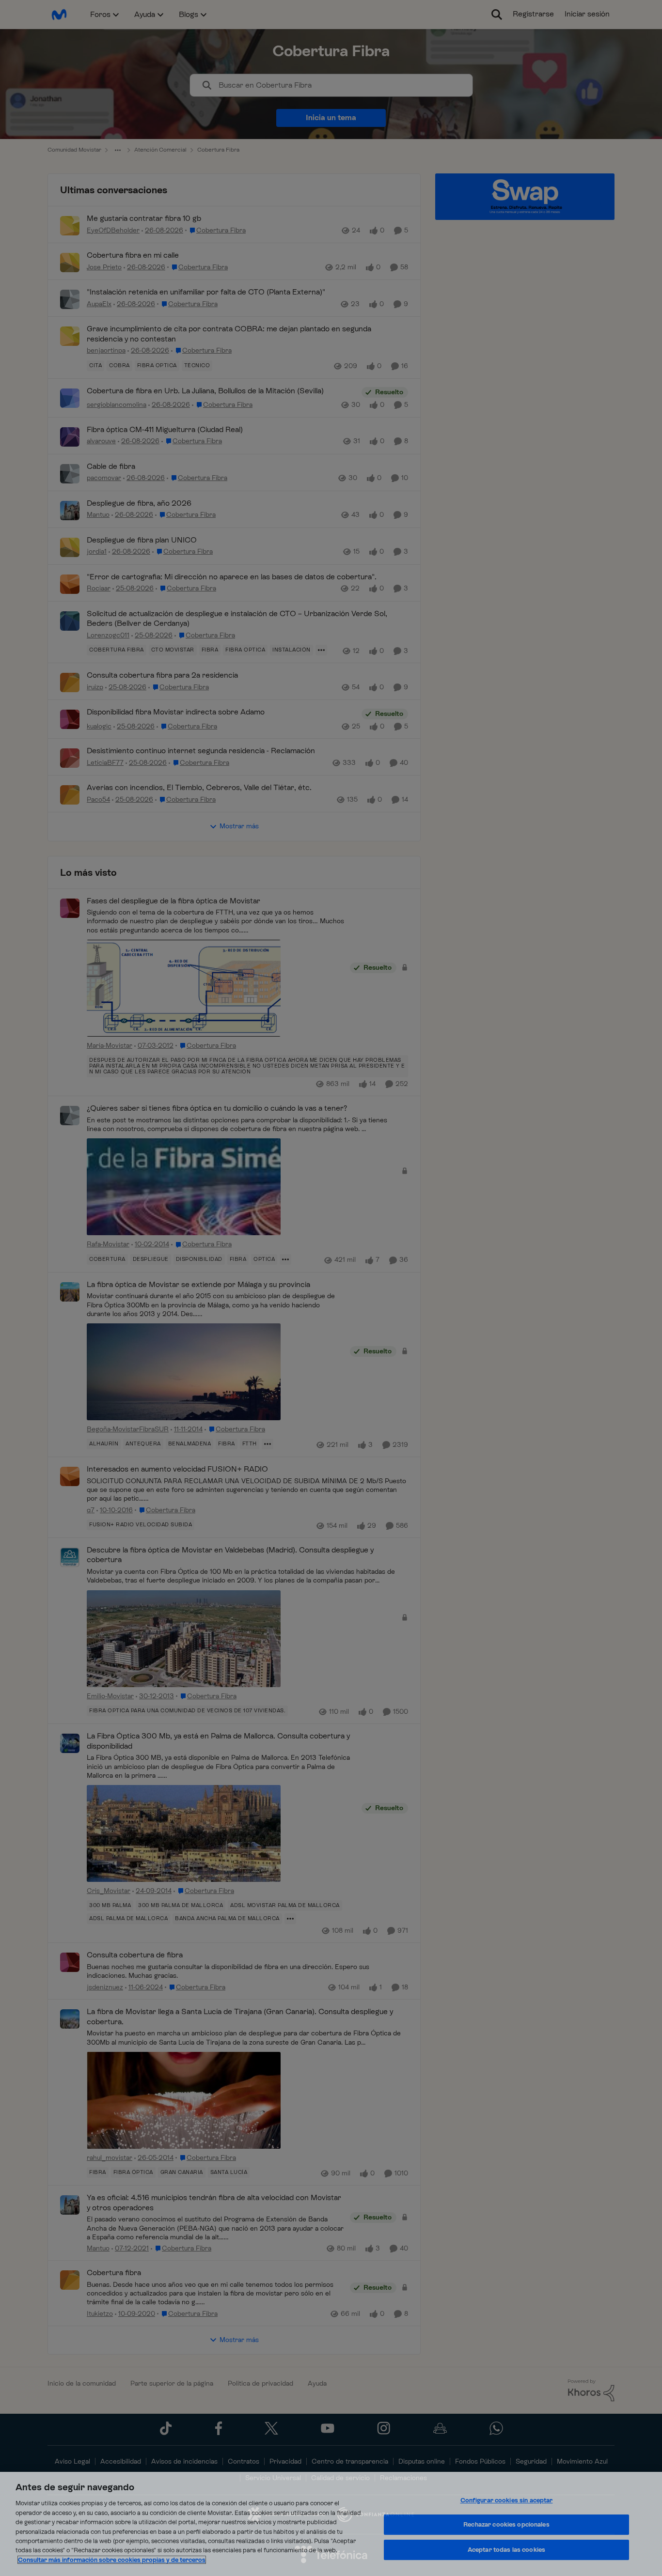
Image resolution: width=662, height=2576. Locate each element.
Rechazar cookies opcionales (506, 2524)
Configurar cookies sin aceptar (507, 2500)
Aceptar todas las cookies (506, 2550)
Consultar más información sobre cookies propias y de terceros (112, 2560)
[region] (331, 2524)
